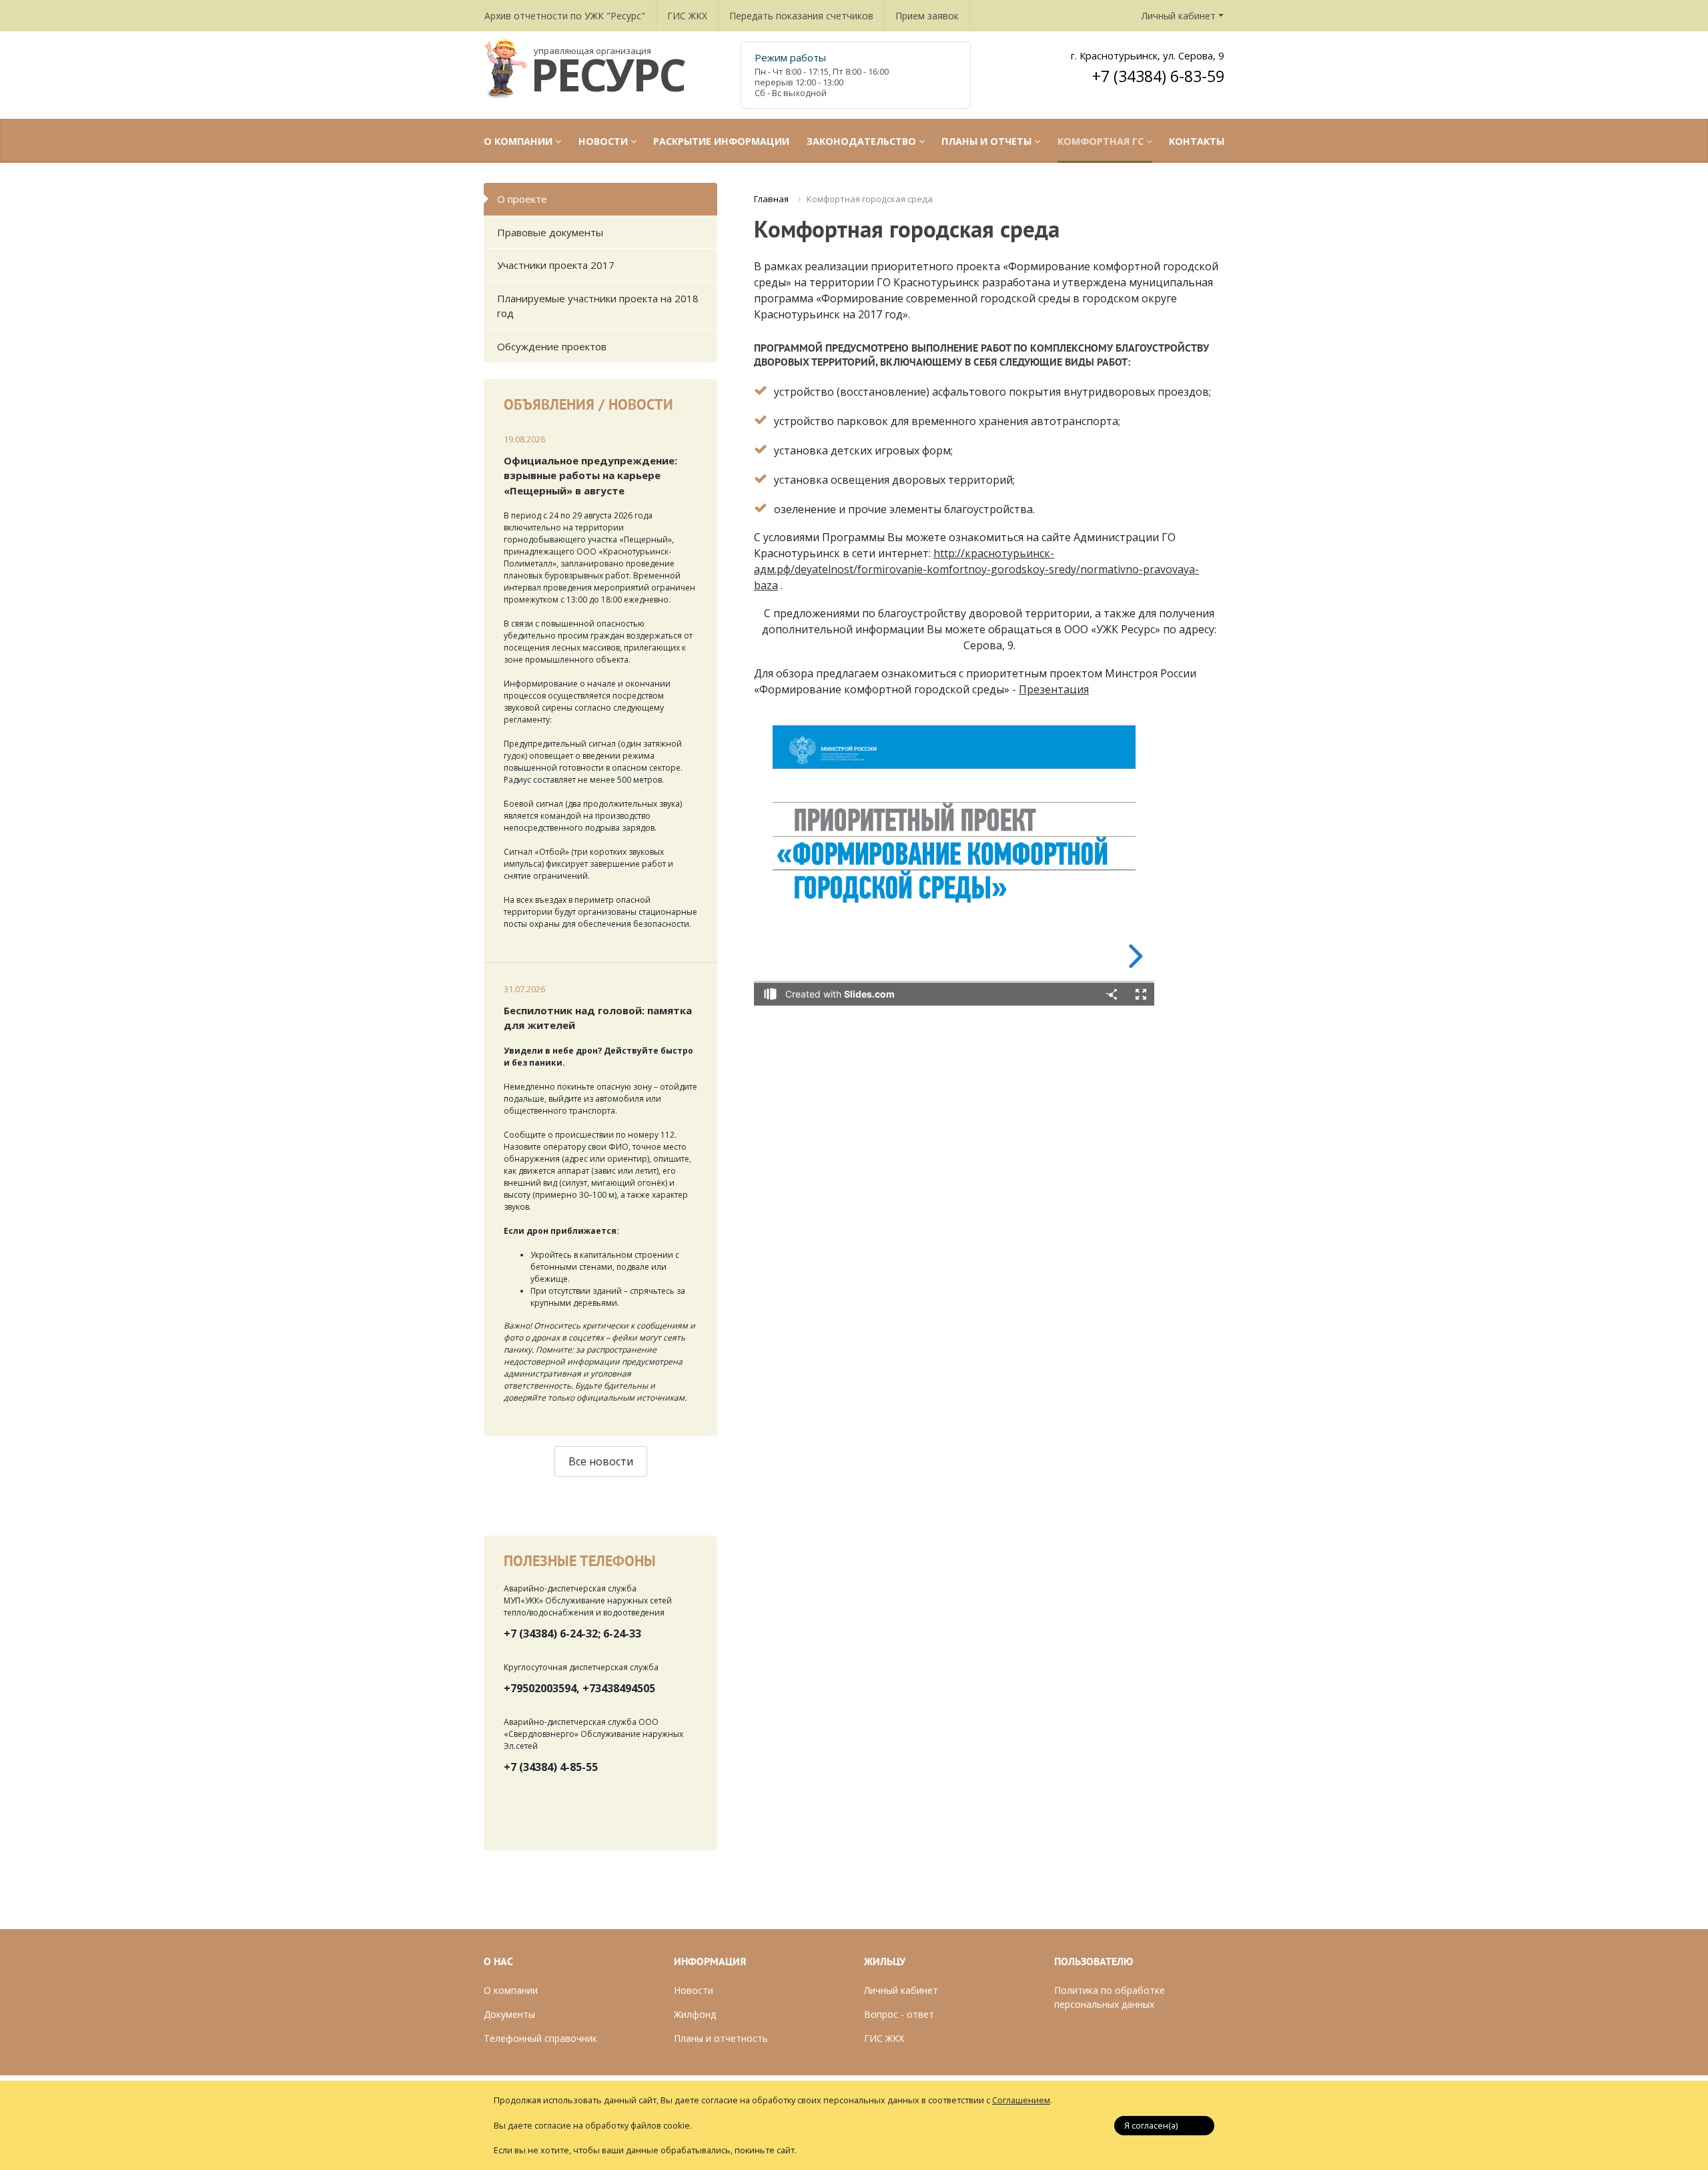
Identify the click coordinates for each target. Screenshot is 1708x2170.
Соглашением (1021, 2100)
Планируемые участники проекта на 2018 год (598, 306)
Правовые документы (550, 232)
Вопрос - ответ (899, 2014)
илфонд (699, 2014)
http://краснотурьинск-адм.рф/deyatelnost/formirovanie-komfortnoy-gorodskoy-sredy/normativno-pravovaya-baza (976, 569)
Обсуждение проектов (552, 346)
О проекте (522, 199)
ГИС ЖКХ (687, 16)
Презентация (1054, 689)
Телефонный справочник (540, 2038)
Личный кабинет (1179, 16)
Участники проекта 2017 (556, 265)
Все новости (601, 1461)
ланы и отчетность (724, 2038)
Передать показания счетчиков (801, 16)
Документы (509, 2014)
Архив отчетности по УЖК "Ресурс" (565, 16)
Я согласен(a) (1151, 2125)
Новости (694, 1990)
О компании (511, 1990)
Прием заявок (927, 16)
